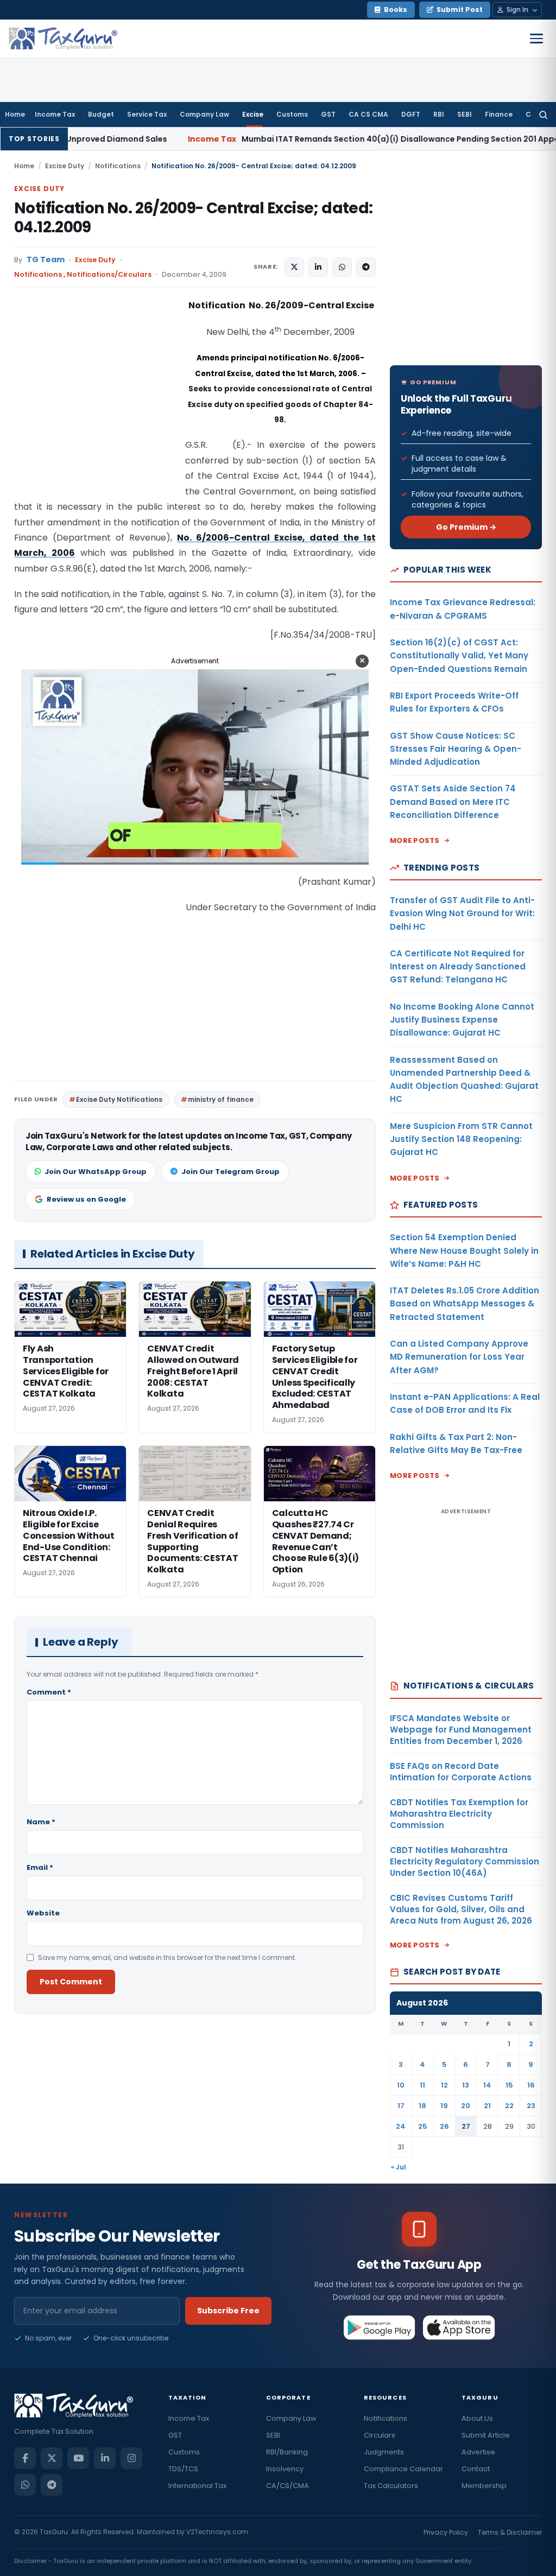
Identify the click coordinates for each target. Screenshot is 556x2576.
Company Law (204, 114)
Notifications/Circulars (109, 274)
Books (396, 9)
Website (43, 1913)
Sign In (517, 9)
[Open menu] (536, 39)
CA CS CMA (368, 114)
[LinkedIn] (105, 2458)
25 (423, 2126)
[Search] (543, 115)
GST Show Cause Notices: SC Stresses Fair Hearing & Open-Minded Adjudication (456, 749)
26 (444, 2126)
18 (422, 2106)
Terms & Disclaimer (510, 2532)
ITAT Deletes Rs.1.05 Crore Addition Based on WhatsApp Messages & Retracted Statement (465, 1304)
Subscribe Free (228, 2311)
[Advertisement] (96, 407)
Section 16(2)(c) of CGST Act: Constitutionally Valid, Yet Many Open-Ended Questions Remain (459, 656)
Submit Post (460, 9)
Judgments (384, 2452)
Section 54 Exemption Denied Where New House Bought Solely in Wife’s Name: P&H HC (464, 1251)
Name (41, 1822)
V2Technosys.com (217, 2532)
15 (509, 2085)
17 (401, 2106)
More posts (415, 840)
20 (466, 2106)
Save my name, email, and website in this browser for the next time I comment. (167, 1958)
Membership (484, 2486)
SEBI (465, 114)
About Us (477, 2418)
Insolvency (285, 2469)
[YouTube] (78, 2458)
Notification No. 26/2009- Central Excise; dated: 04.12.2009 (193, 218)
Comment (49, 1692)
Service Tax (147, 114)
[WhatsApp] (25, 2485)
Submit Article (486, 2435)
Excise (253, 114)
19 (444, 2106)
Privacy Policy (446, 2532)
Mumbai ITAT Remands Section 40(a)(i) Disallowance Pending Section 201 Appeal (284, 139)
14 (487, 2085)
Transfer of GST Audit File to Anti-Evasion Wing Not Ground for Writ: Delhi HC (462, 913)
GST (328, 114)
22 (509, 2106)
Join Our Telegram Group (230, 1172)
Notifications (118, 166)
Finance (499, 114)
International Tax (197, 2486)
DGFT (411, 114)
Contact (476, 2469)
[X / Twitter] (52, 2458)
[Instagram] (131, 2458)
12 (444, 2085)
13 (466, 2085)
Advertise (478, 2452)
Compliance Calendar (403, 2469)
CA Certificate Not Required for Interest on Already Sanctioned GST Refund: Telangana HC (458, 967)
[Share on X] (294, 267)
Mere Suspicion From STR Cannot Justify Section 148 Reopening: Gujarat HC (461, 1139)
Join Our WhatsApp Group (96, 1172)
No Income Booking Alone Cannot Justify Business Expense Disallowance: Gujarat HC (462, 1020)
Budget (101, 114)
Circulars (380, 2435)
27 (466, 2126)
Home (15, 114)
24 (401, 2126)
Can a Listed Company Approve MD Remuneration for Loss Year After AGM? (459, 1357)
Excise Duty (65, 166)
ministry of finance (221, 1099)
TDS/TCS (183, 2469)
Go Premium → (466, 527)
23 (531, 2106)
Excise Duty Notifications (119, 1099)
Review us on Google (86, 1199)
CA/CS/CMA (288, 2486)
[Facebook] (25, 2458)
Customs (292, 114)
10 (401, 2085)
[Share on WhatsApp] (342, 267)
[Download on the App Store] (459, 2327)
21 (487, 2106)
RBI (439, 114)
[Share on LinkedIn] (318, 267)
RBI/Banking (287, 2452)
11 (422, 2085)
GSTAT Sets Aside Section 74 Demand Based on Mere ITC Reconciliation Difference (453, 802)
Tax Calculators (391, 2486)
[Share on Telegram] (366, 267)
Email (40, 1867)
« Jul (399, 2167)
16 (531, 2085)
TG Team (46, 260)
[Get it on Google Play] (380, 2327)
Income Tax (55, 114)
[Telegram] (52, 2485)
